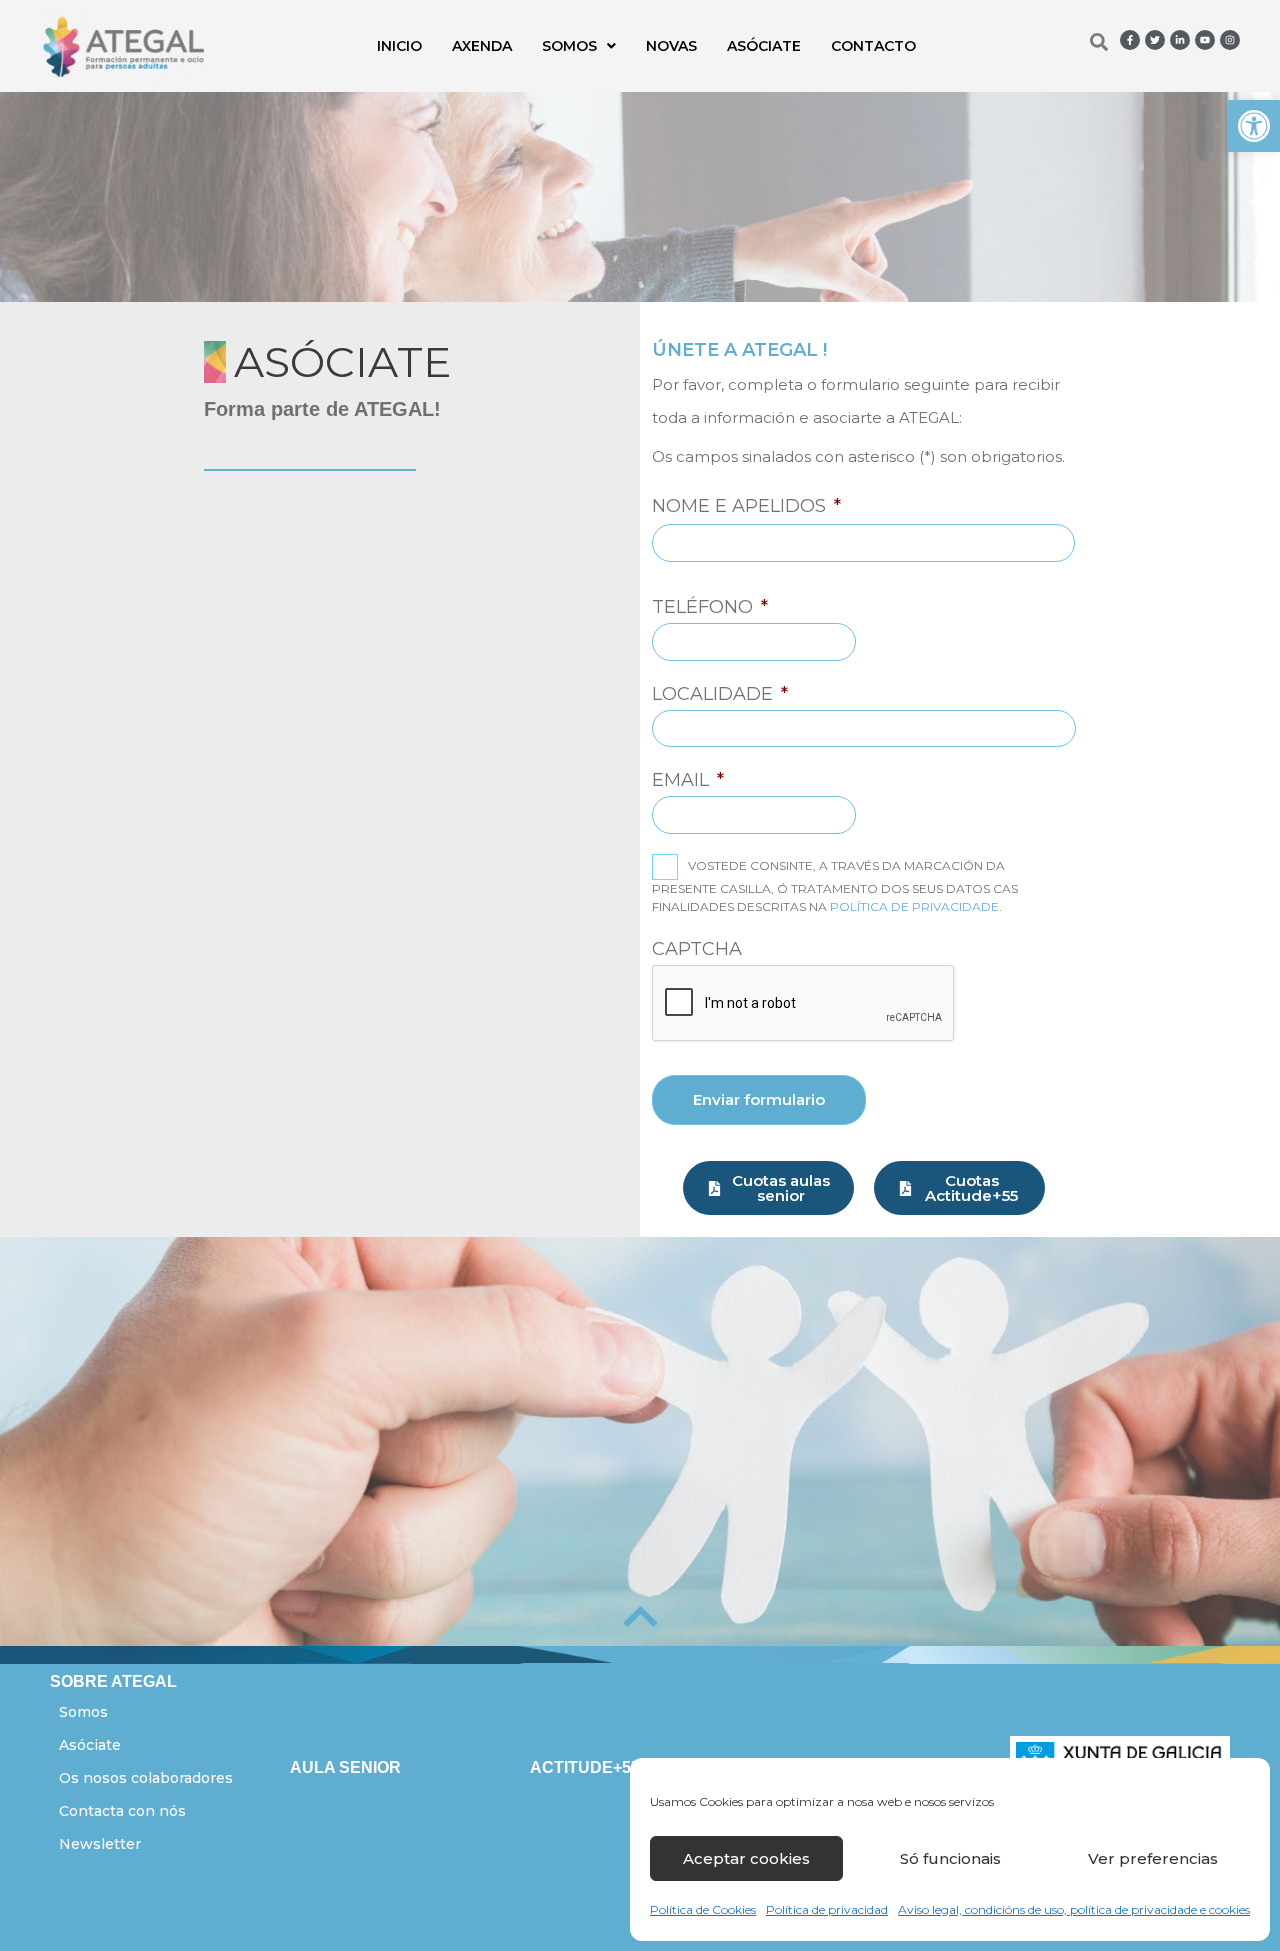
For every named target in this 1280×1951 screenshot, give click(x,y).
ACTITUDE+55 (585, 1767)
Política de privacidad (827, 1909)
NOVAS (671, 46)
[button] (1254, 126)
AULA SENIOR (345, 1767)
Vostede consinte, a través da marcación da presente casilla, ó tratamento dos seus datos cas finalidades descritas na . (835, 886)
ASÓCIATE (764, 46)
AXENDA (482, 46)
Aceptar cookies (746, 1858)
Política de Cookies (703, 1909)
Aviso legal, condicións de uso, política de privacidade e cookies (1074, 1909)
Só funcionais (950, 1858)
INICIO (399, 46)
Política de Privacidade (914, 906)
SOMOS (569, 46)
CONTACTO (873, 46)
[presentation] (804, 1004)
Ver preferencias (1153, 1858)
